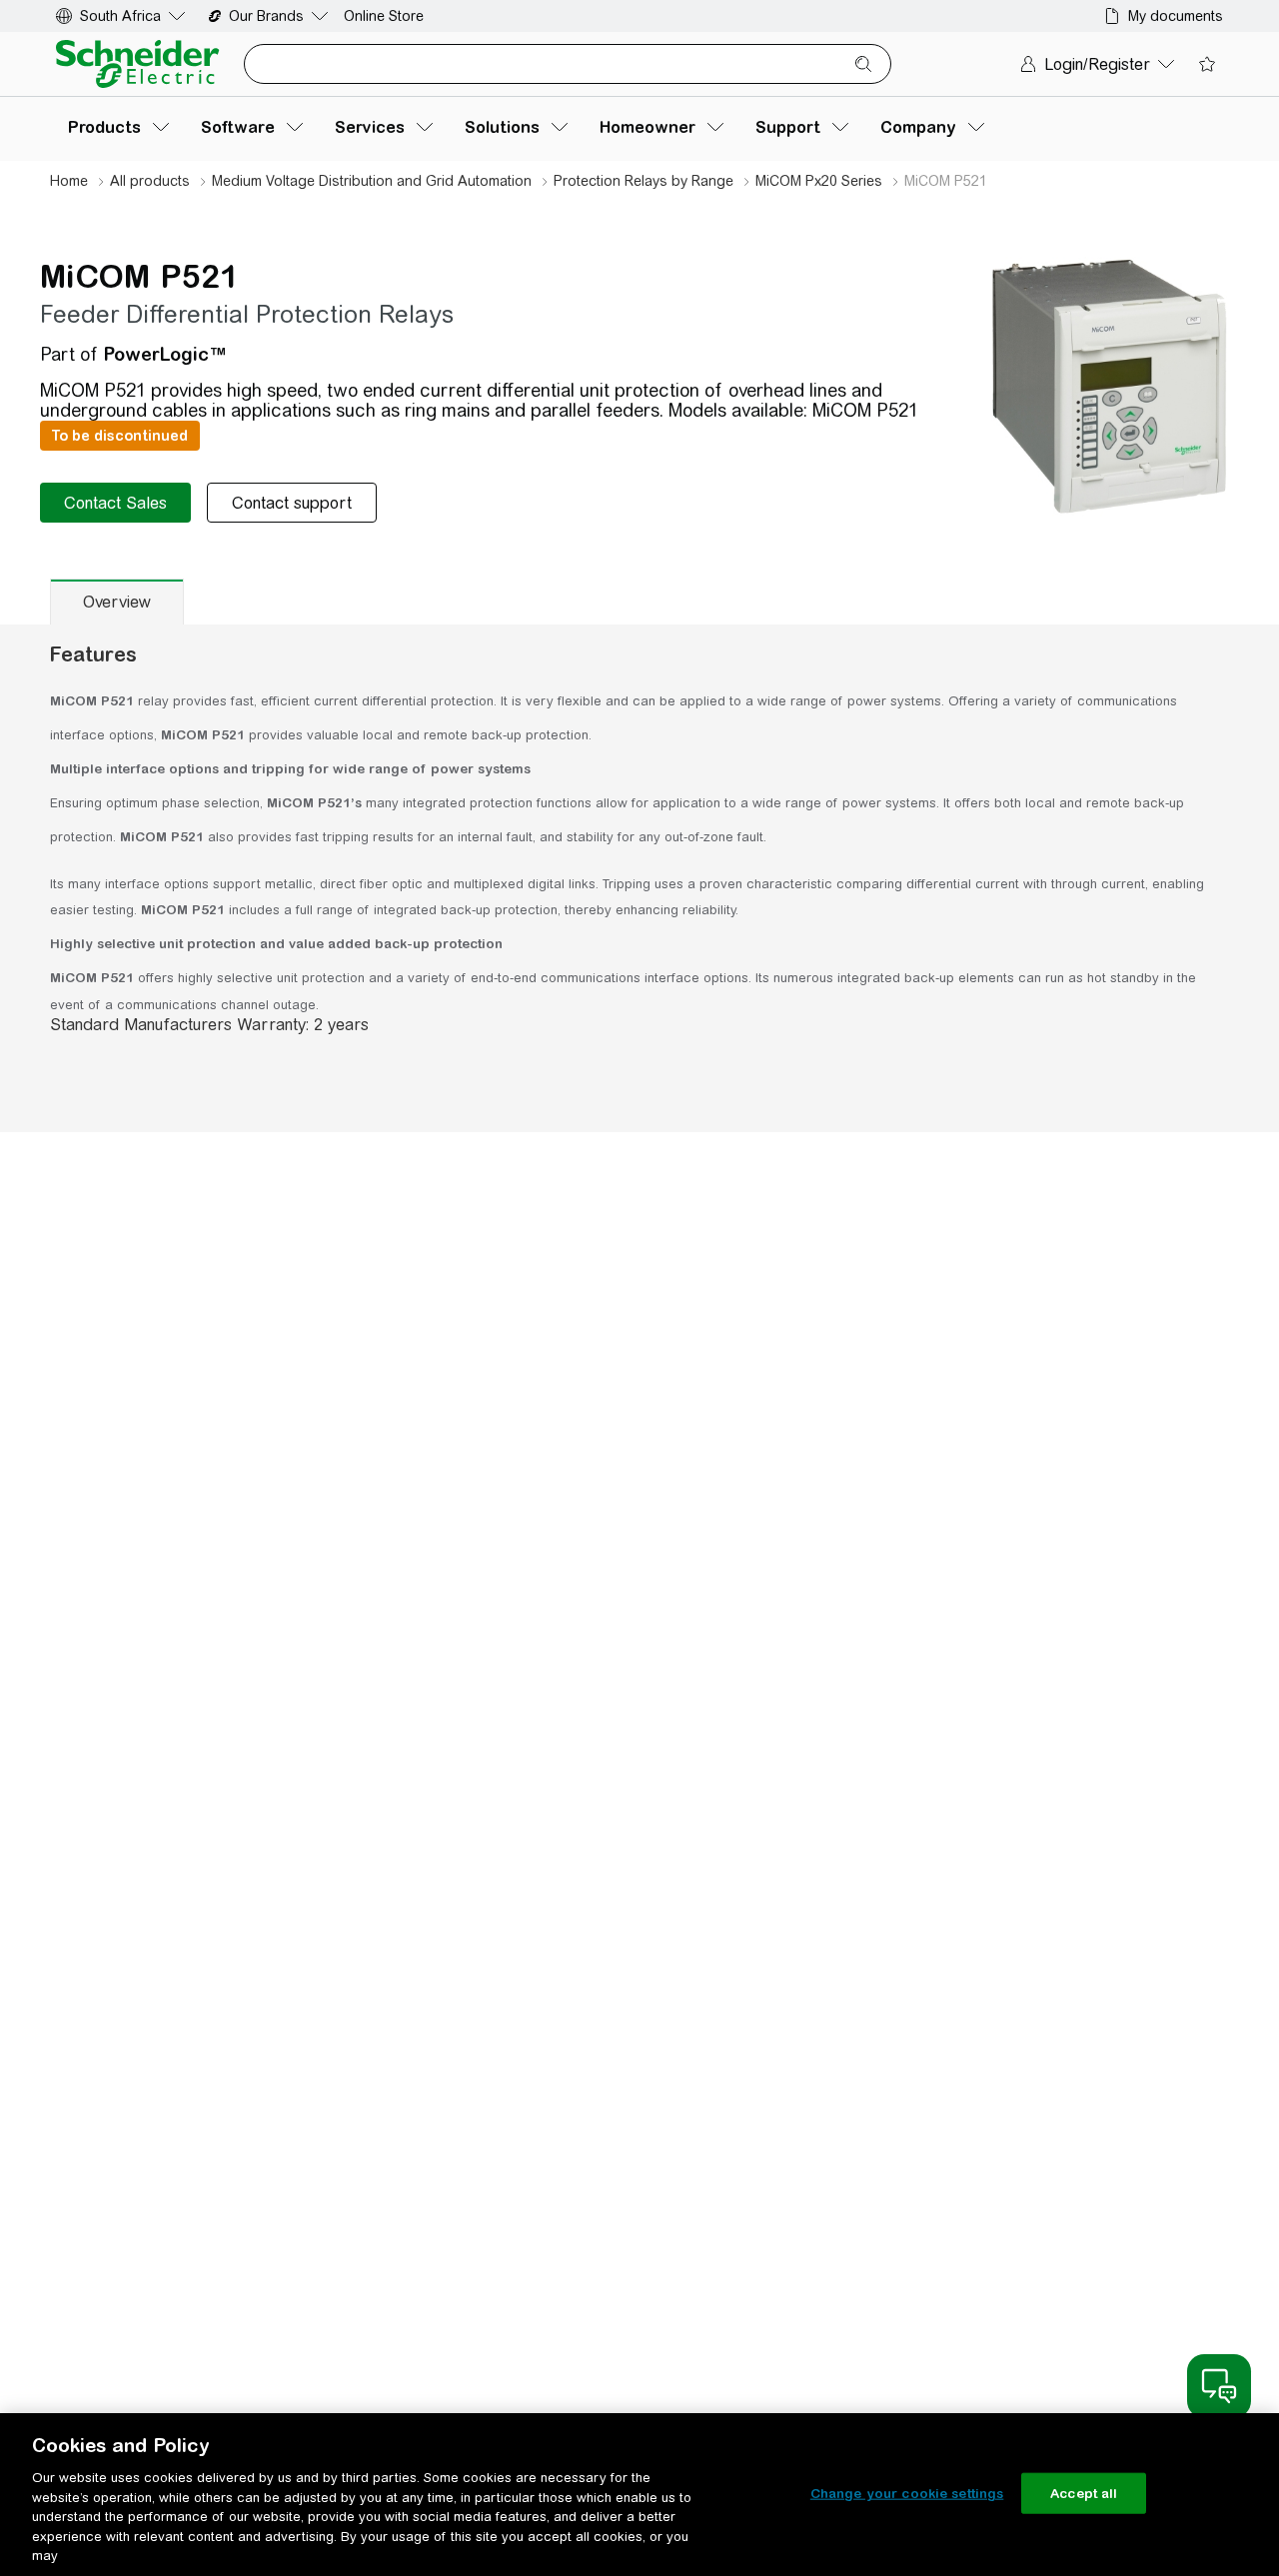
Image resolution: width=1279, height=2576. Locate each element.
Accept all (1084, 2493)
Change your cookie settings (907, 2493)
